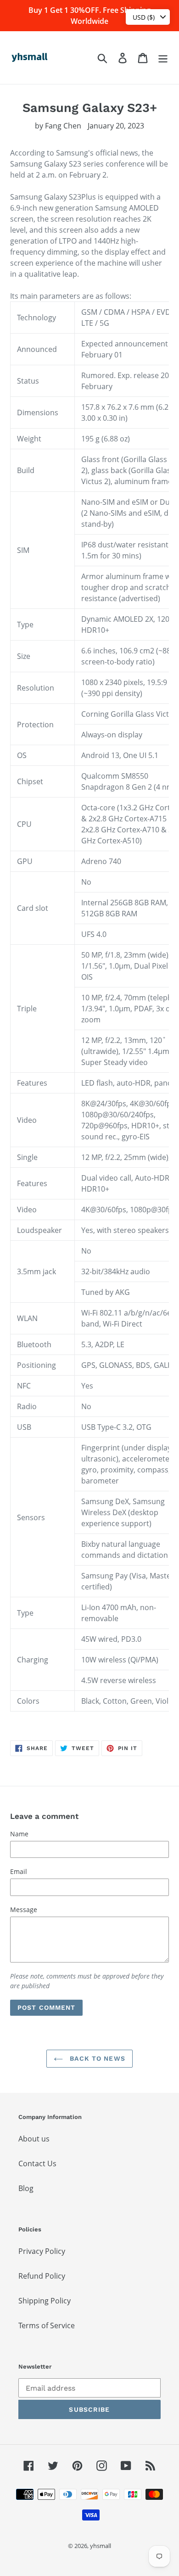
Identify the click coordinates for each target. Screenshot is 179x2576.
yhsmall (101, 2546)
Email (19, 1871)
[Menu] (163, 58)
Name (19, 1834)
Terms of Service (47, 2325)
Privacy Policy (42, 2251)
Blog (26, 2188)
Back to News (96, 2058)
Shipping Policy (45, 2301)
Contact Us (37, 2163)
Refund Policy (42, 2276)
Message (24, 1910)
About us (34, 2139)
